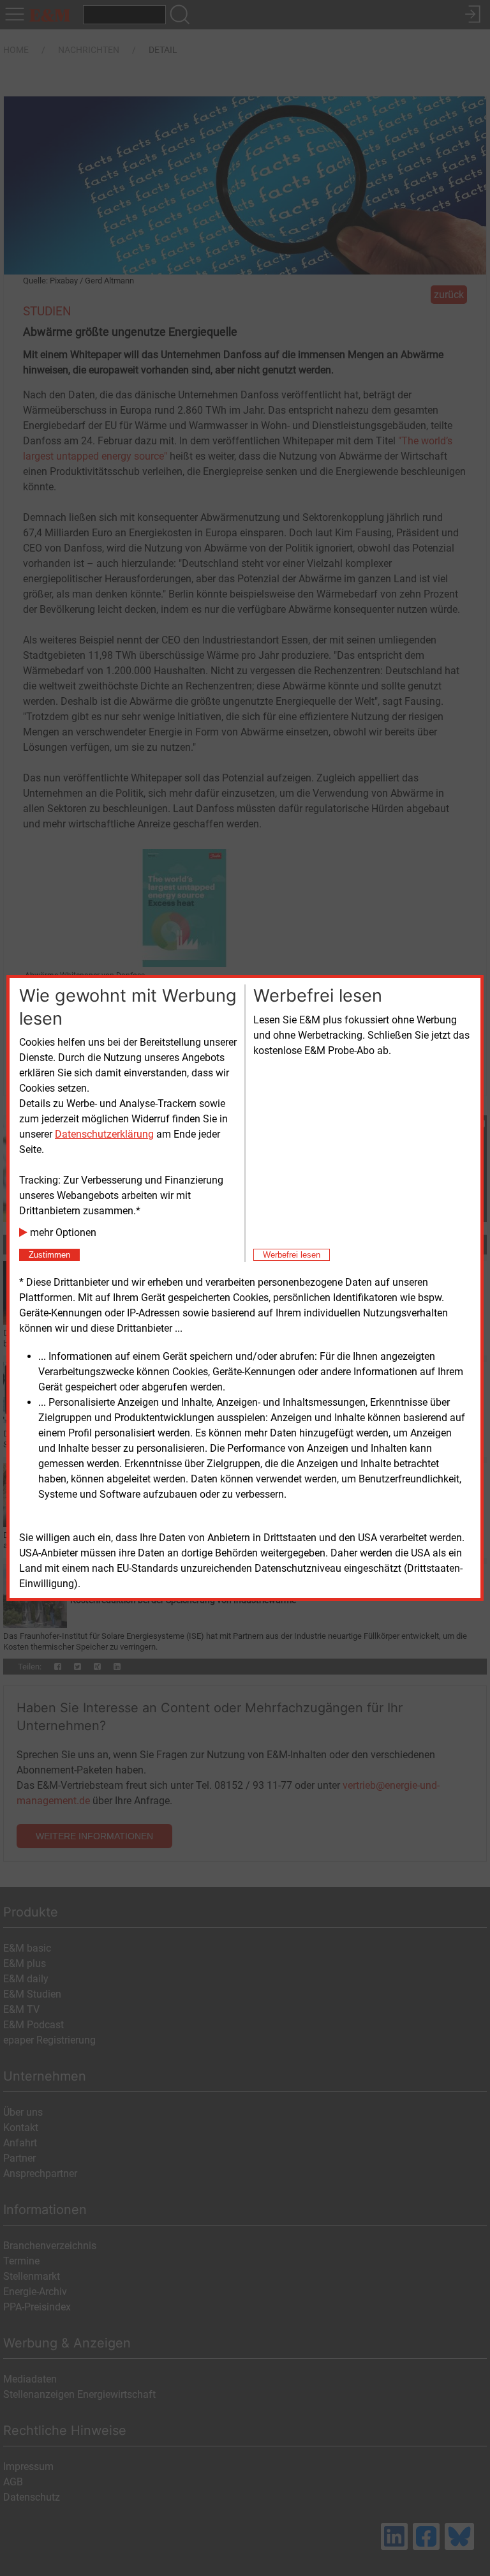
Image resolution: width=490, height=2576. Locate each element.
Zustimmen (49, 1255)
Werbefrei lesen (292, 1255)
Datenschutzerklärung (104, 1134)
